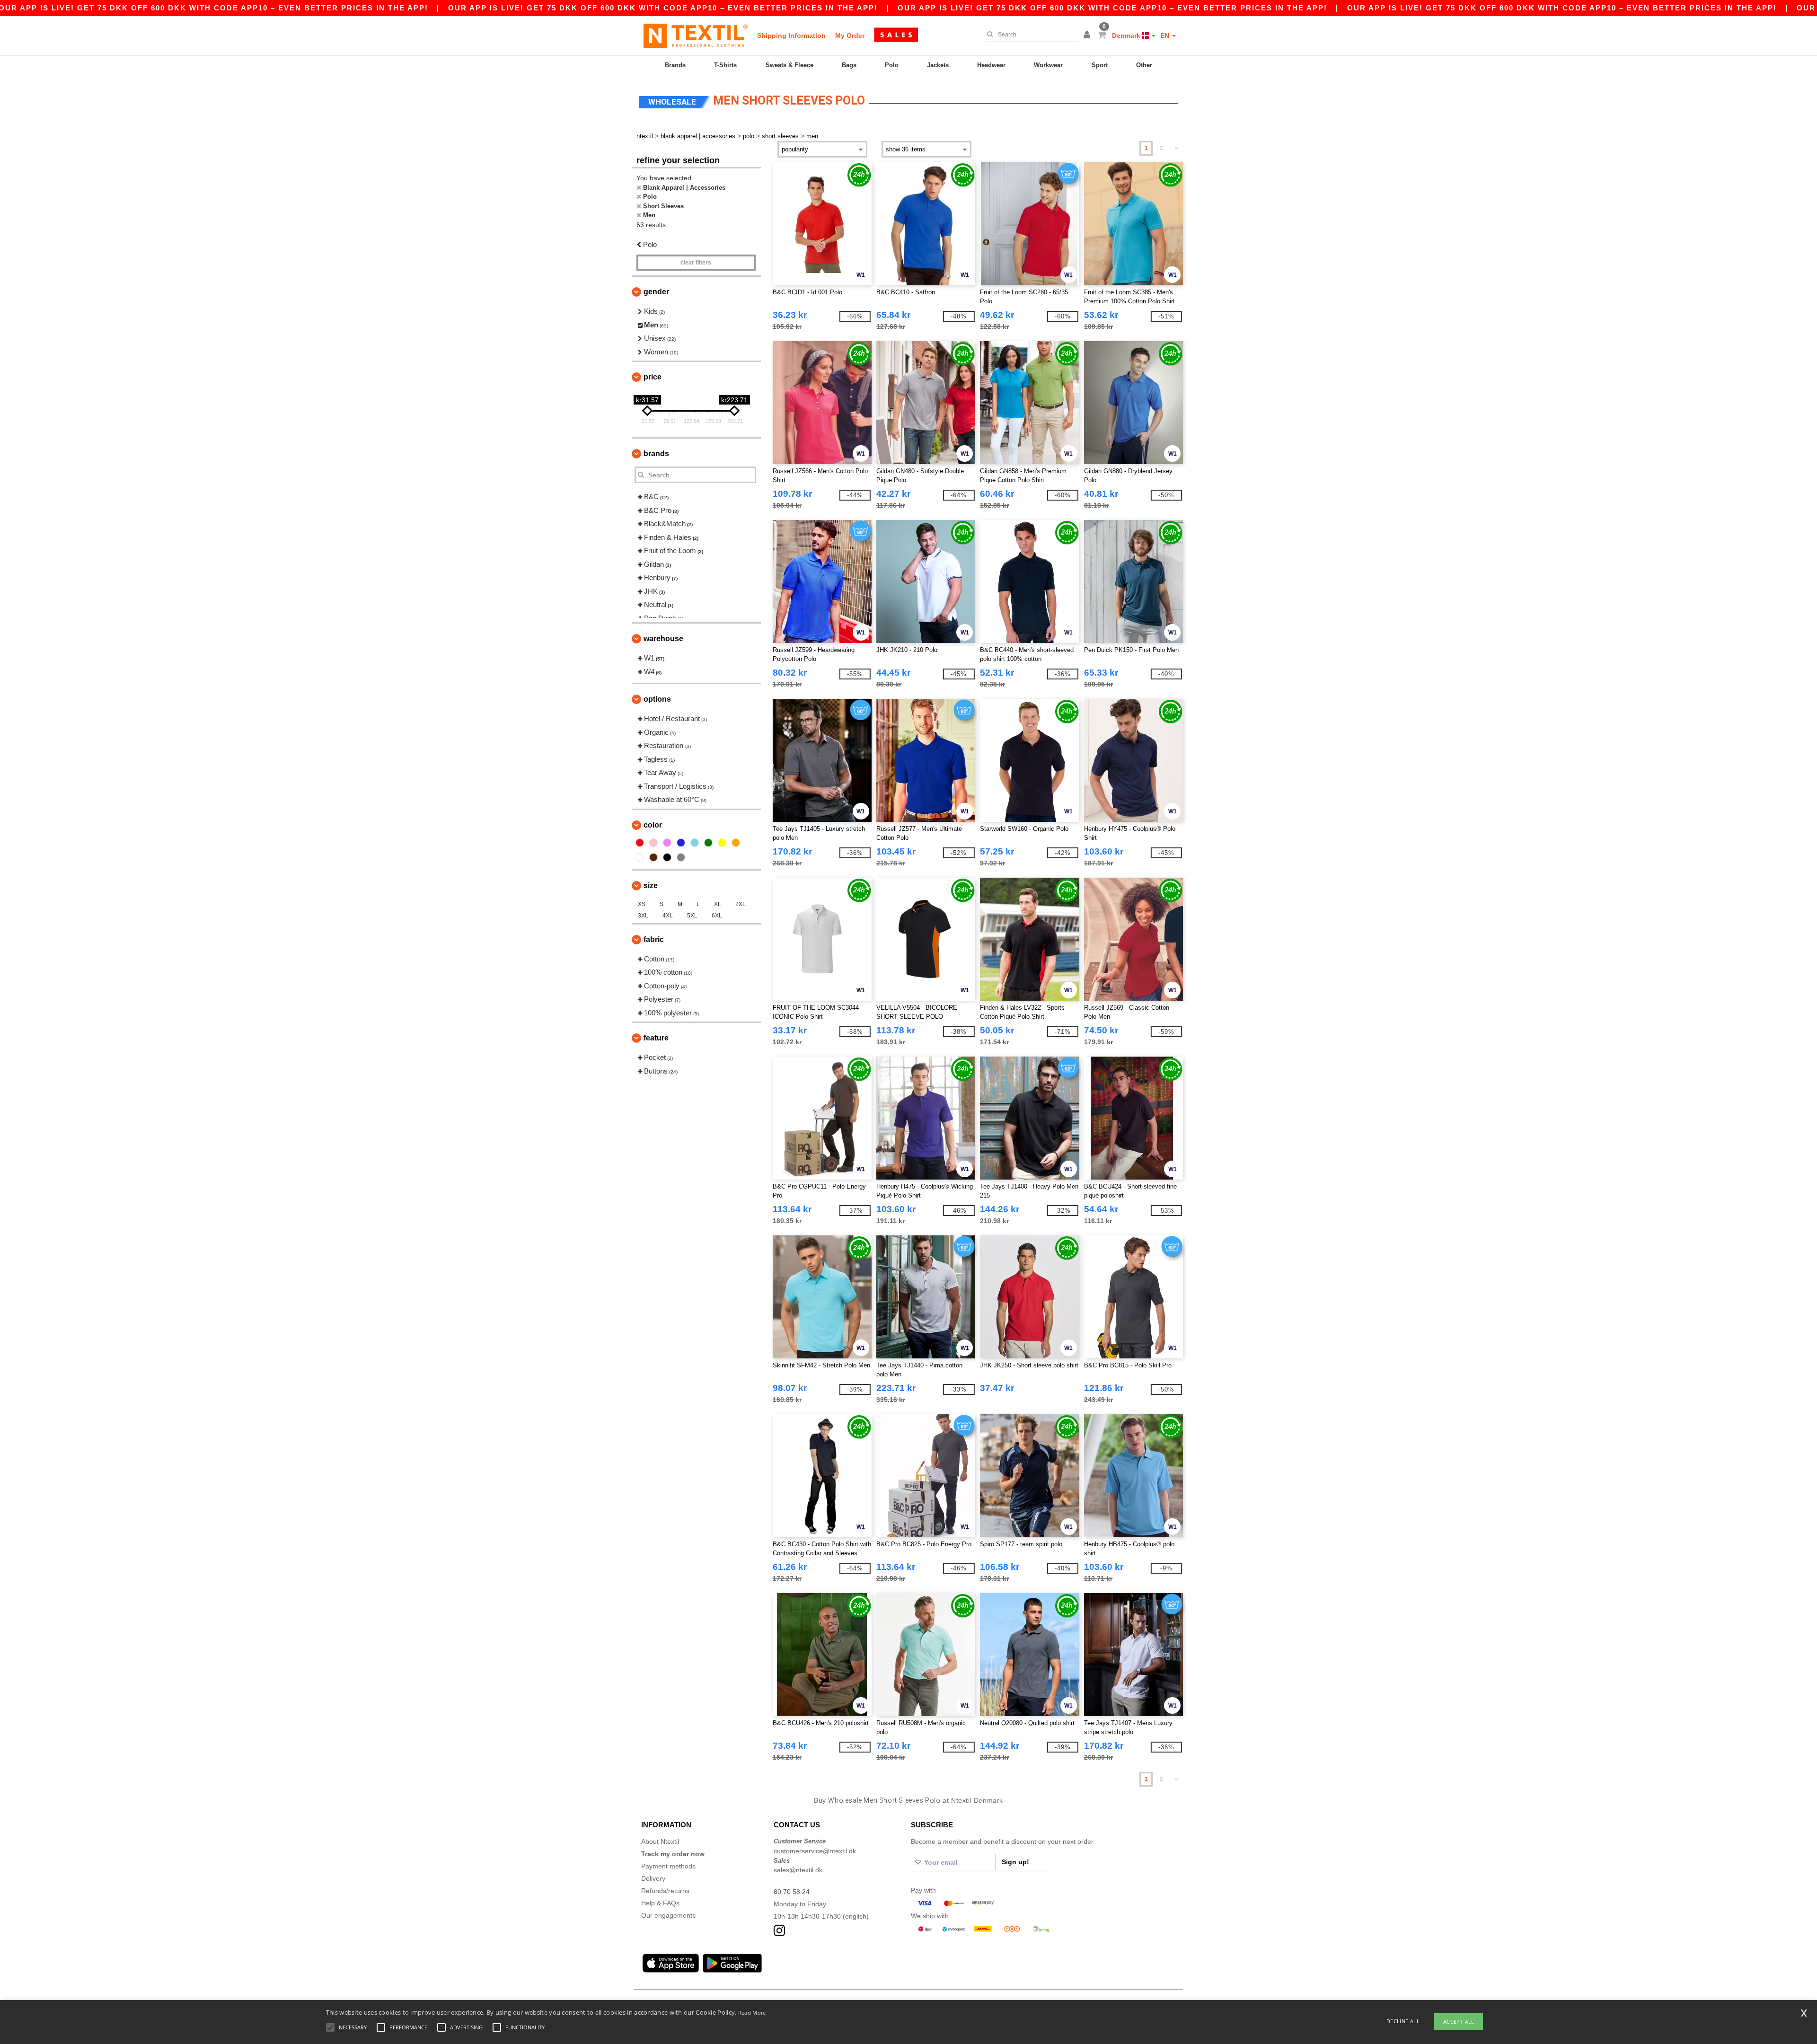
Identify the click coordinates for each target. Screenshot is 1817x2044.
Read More (752, 2013)
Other (1144, 65)
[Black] (667, 857)
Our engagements (668, 1915)
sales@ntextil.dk (798, 1870)
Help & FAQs (660, 1903)
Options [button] (657, 699)
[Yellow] (722, 843)
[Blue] (681, 843)
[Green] (708, 843)
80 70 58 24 (792, 1892)
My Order (850, 35)
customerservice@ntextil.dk (815, 1851)
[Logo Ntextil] (696, 35)
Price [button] (653, 377)
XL (718, 904)
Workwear (1048, 65)
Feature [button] (656, 1038)
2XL (741, 904)
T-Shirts (725, 65)
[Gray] (681, 857)
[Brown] (653, 857)
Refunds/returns (665, 1891)
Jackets (938, 65)
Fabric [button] (654, 939)
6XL (717, 916)
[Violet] (667, 843)
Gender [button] (656, 292)
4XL (668, 916)
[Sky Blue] (695, 843)
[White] (640, 857)
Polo (892, 65)
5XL (692, 916)
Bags (849, 65)
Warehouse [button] (663, 639)
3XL (643, 916)
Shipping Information (791, 35)
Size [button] (651, 885)
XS (642, 904)
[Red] (640, 843)
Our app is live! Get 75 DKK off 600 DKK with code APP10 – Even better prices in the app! (663, 8)
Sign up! (1015, 1862)
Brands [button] (656, 454)
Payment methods (668, 1866)
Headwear (991, 65)
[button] (1088, 35)
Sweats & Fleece (789, 65)
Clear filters (696, 263)
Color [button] (653, 825)
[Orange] (736, 843)
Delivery (653, 1878)
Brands (675, 65)
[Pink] (653, 843)
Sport (1100, 65)
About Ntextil (660, 1841)
